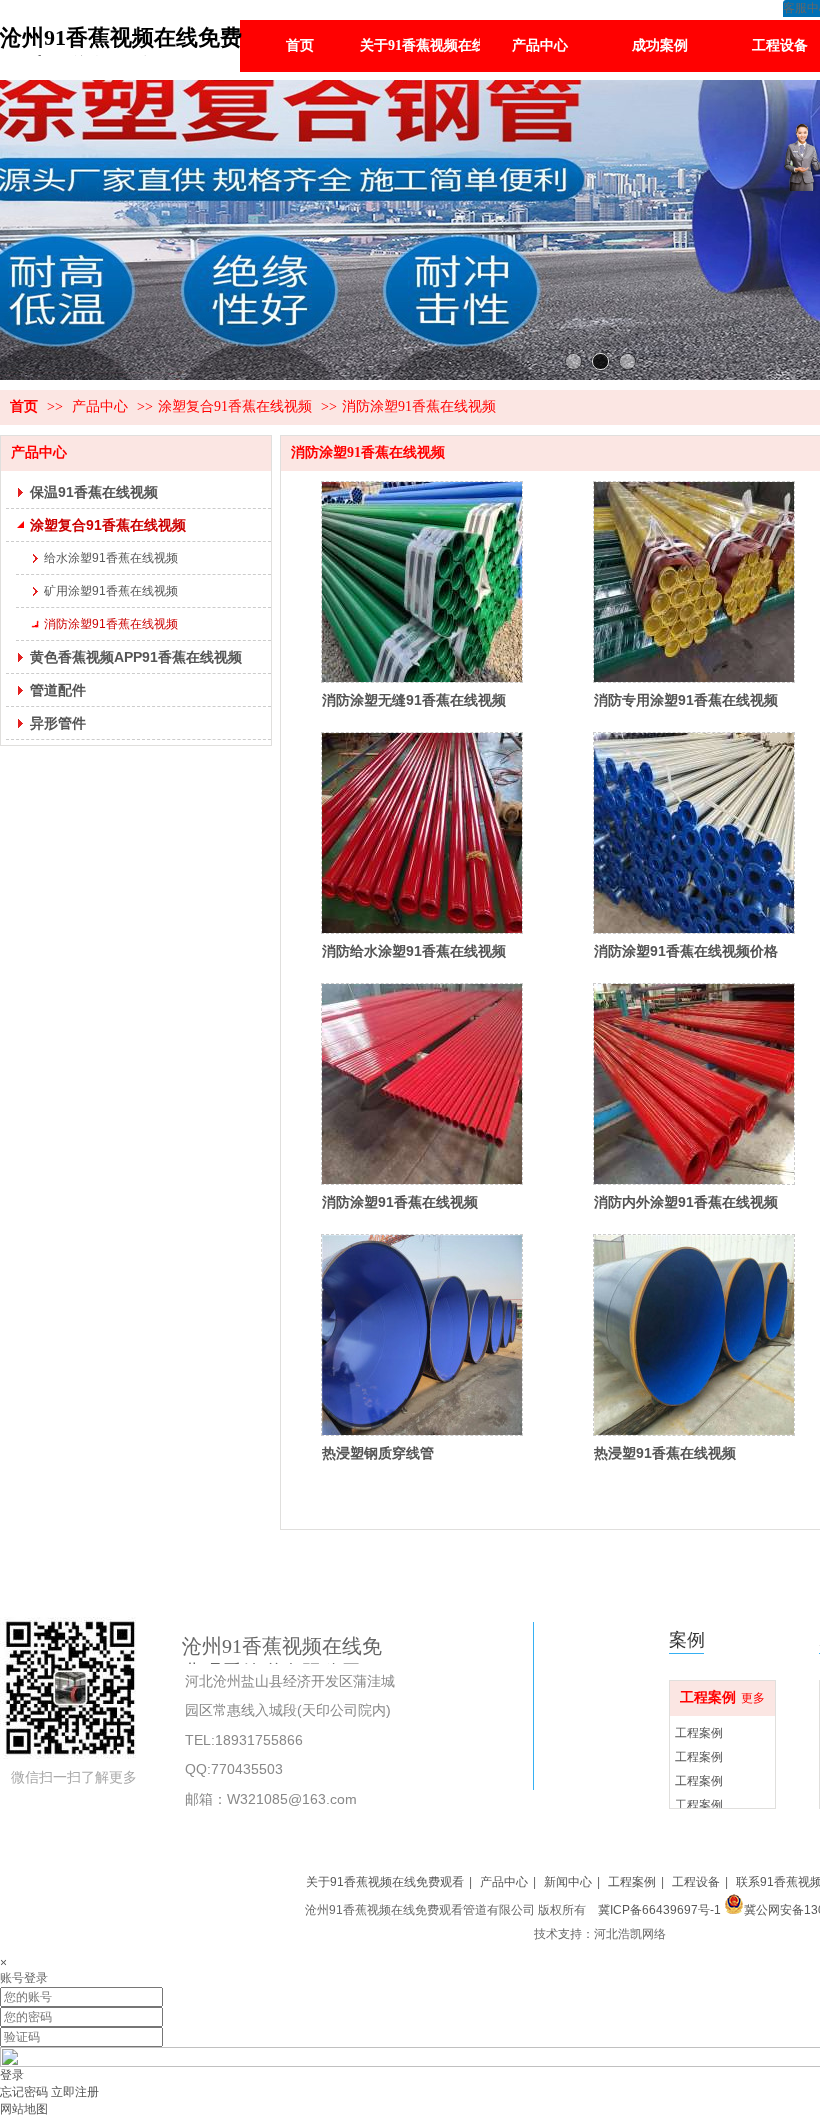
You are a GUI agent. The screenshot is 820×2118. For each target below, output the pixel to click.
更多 (753, 1698)
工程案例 (708, 1697)
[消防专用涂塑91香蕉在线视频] (694, 582)
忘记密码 (24, 2092)
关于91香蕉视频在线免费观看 (385, 1882)
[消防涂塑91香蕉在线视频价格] (694, 833)
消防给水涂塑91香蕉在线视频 (414, 951)
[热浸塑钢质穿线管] (422, 1335)
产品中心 (100, 406)
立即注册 (75, 2092)
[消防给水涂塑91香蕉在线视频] (422, 833)
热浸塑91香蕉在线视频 (665, 1453)
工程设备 (696, 1882)
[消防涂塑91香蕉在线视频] (422, 1084)
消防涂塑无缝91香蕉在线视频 (414, 700)
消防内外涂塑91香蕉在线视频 (686, 1202)
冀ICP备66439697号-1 (658, 1910)
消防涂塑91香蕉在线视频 (419, 406)
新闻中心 (568, 1882)
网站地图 (24, 2109)
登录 (12, 2075)
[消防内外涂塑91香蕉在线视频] (694, 1084)
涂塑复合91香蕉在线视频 (235, 406)
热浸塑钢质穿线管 (378, 1453)
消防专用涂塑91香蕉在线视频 (686, 700)
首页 (24, 406)
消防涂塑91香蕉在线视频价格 (686, 951)
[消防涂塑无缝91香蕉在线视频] (422, 582)
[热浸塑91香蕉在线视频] (694, 1335)
